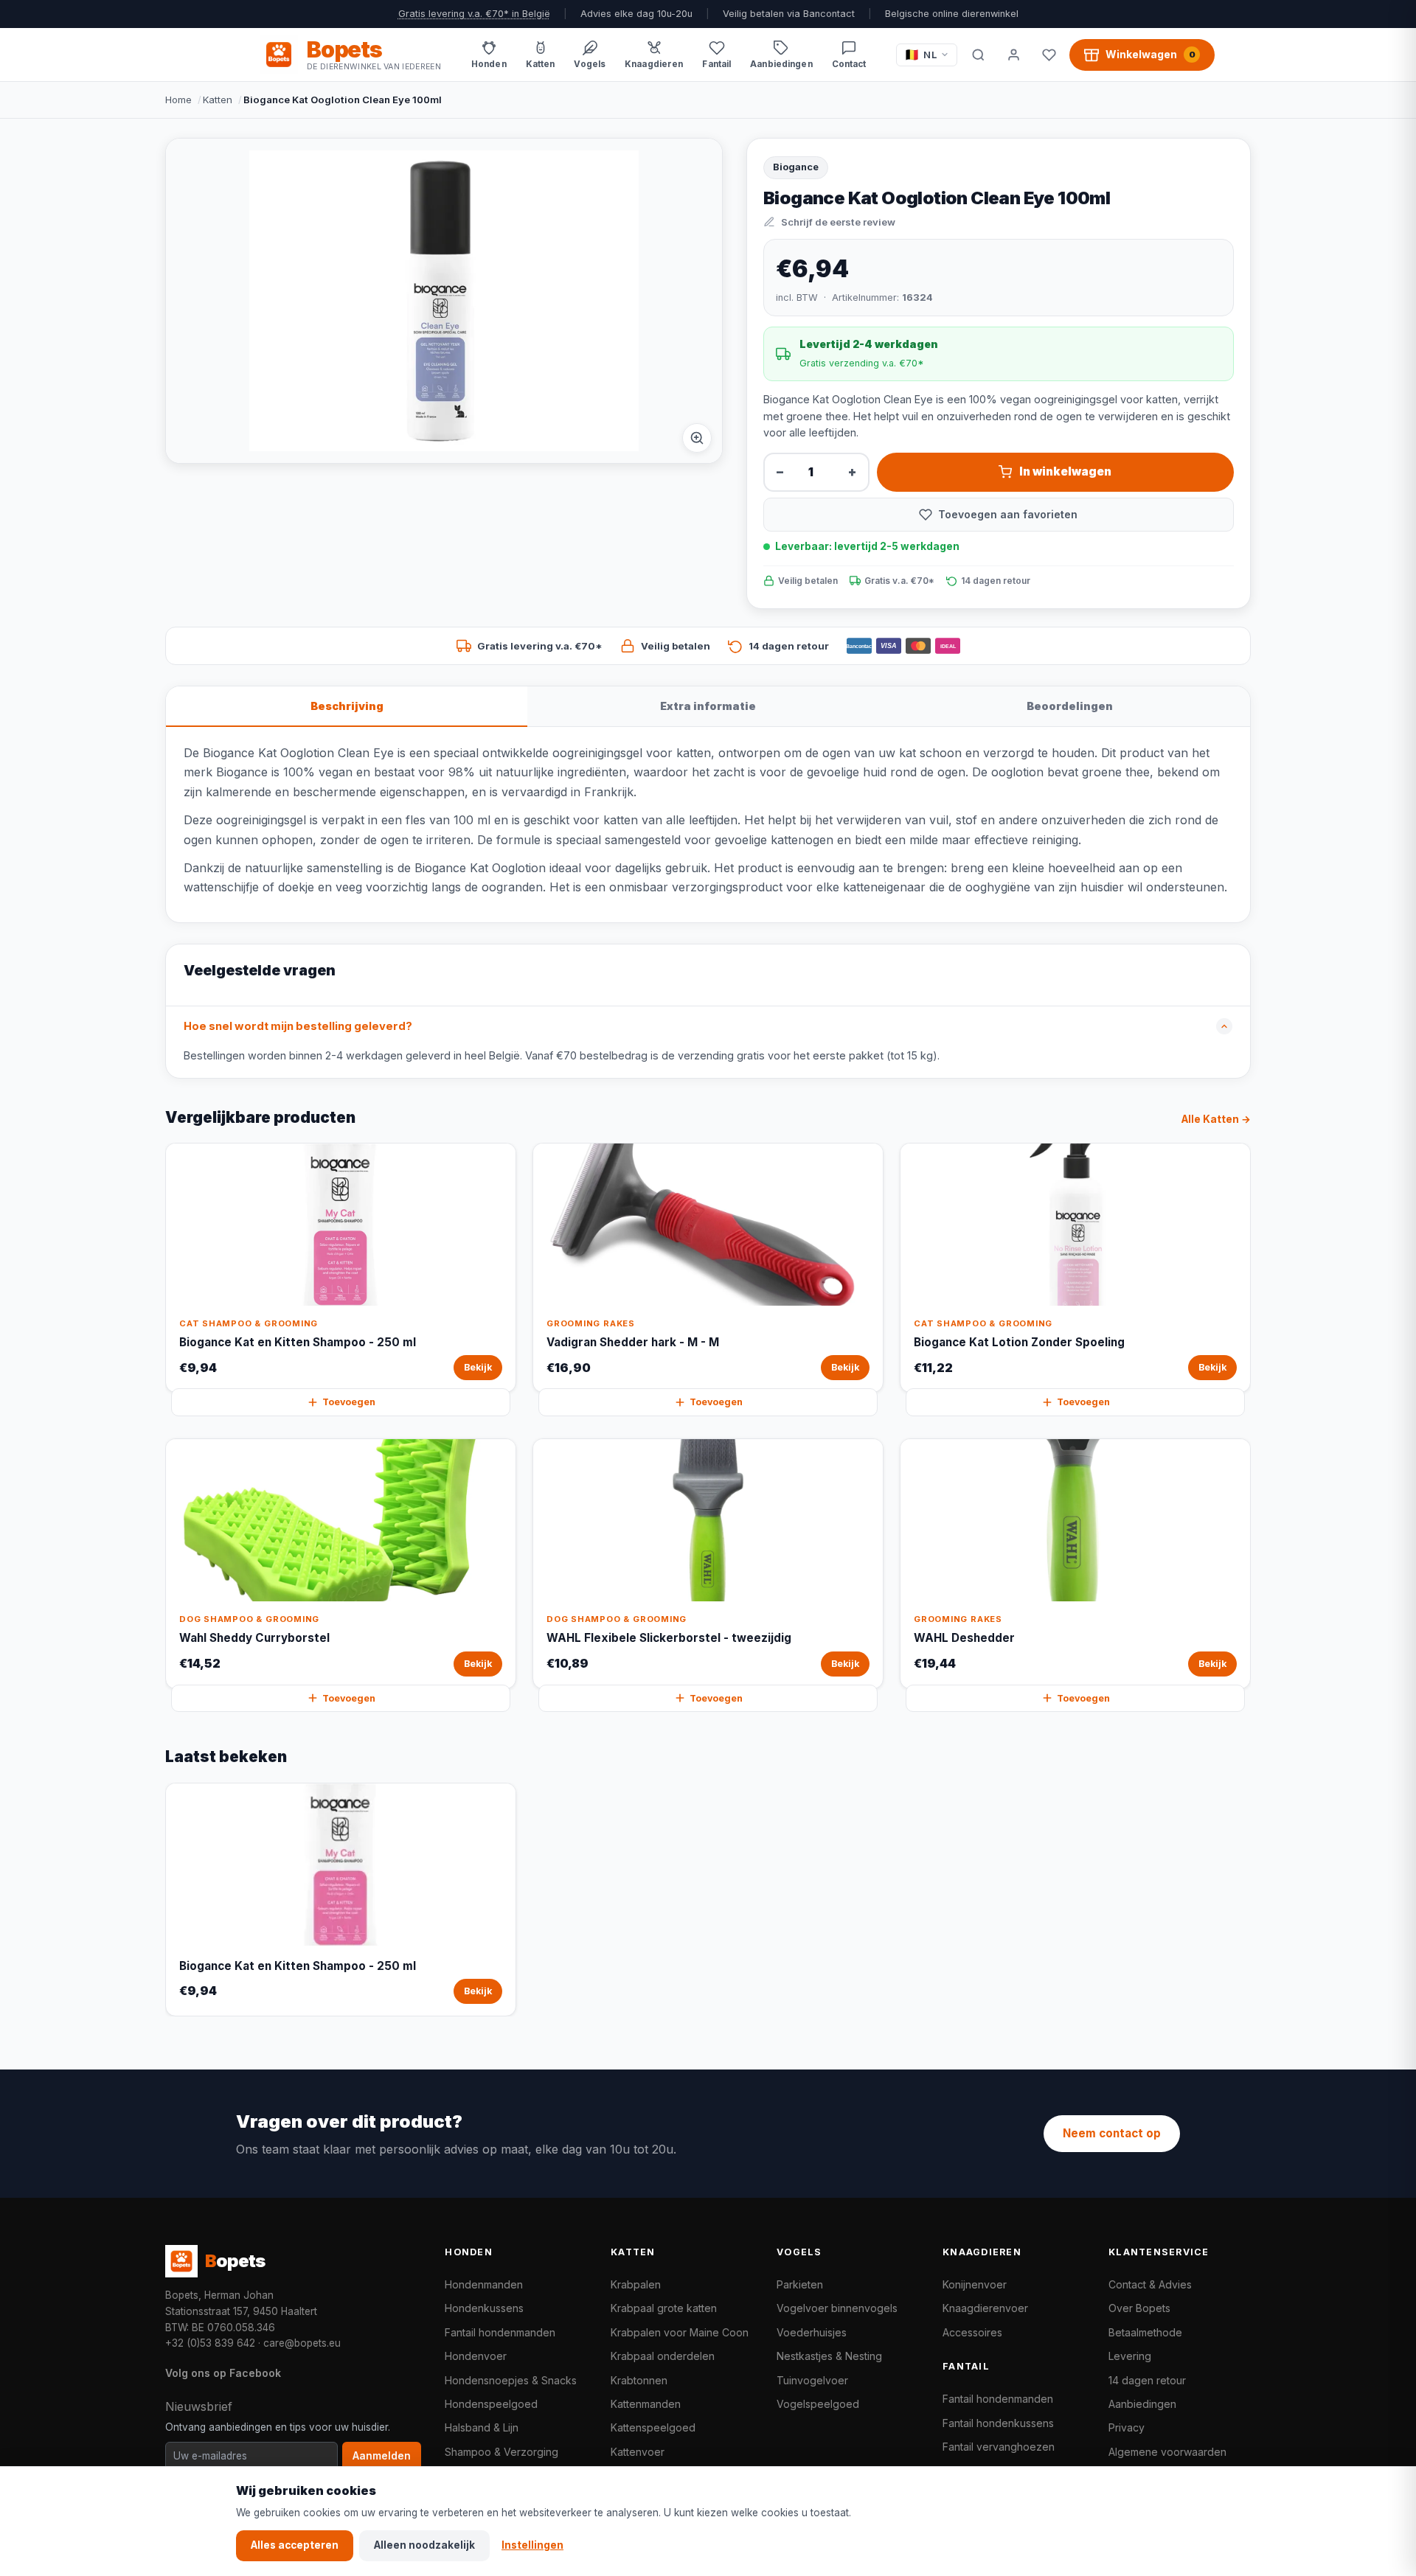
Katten (218, 100)
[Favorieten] (1049, 55)
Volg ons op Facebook (223, 2373)
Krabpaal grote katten (664, 2308)
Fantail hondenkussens (998, 2423)
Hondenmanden (484, 2284)
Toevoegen (349, 1402)
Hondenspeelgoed (491, 2404)
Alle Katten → (1216, 1119)
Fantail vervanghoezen (999, 2447)
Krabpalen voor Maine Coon (680, 2332)
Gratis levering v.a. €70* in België (474, 14)
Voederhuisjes (812, 2332)
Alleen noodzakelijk (424, 2545)
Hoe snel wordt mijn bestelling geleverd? (298, 1026)
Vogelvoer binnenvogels (837, 2308)
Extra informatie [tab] (708, 706)
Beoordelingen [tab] (1070, 706)
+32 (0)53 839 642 (210, 2343)
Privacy (1127, 2427)
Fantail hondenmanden (500, 2332)
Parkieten (800, 2284)
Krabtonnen (639, 2380)
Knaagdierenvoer (985, 2308)
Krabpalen (636, 2284)
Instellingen (532, 2545)
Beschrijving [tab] (347, 706)
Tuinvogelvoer (812, 2380)
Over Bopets (1139, 2308)
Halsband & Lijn (482, 2427)
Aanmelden (382, 2456)
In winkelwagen (1065, 471)
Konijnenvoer (975, 2284)
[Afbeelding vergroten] (697, 438)
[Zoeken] (978, 55)
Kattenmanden (646, 2404)
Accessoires (972, 2332)
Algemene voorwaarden (1167, 2452)
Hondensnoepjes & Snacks (511, 2380)
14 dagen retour (1147, 2380)
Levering (1130, 2356)
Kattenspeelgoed (653, 2427)
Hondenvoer (476, 2356)
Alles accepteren (295, 2545)
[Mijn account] (1013, 55)
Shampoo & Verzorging (502, 2452)
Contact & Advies (1150, 2284)
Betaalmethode (1145, 2332)
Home (178, 100)
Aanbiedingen (1142, 2404)
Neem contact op (1112, 2133)
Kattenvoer (638, 2452)
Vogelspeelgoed (818, 2404)
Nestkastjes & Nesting (829, 2356)
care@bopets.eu (302, 2343)
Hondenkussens (484, 2308)
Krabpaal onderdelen (663, 2356)
